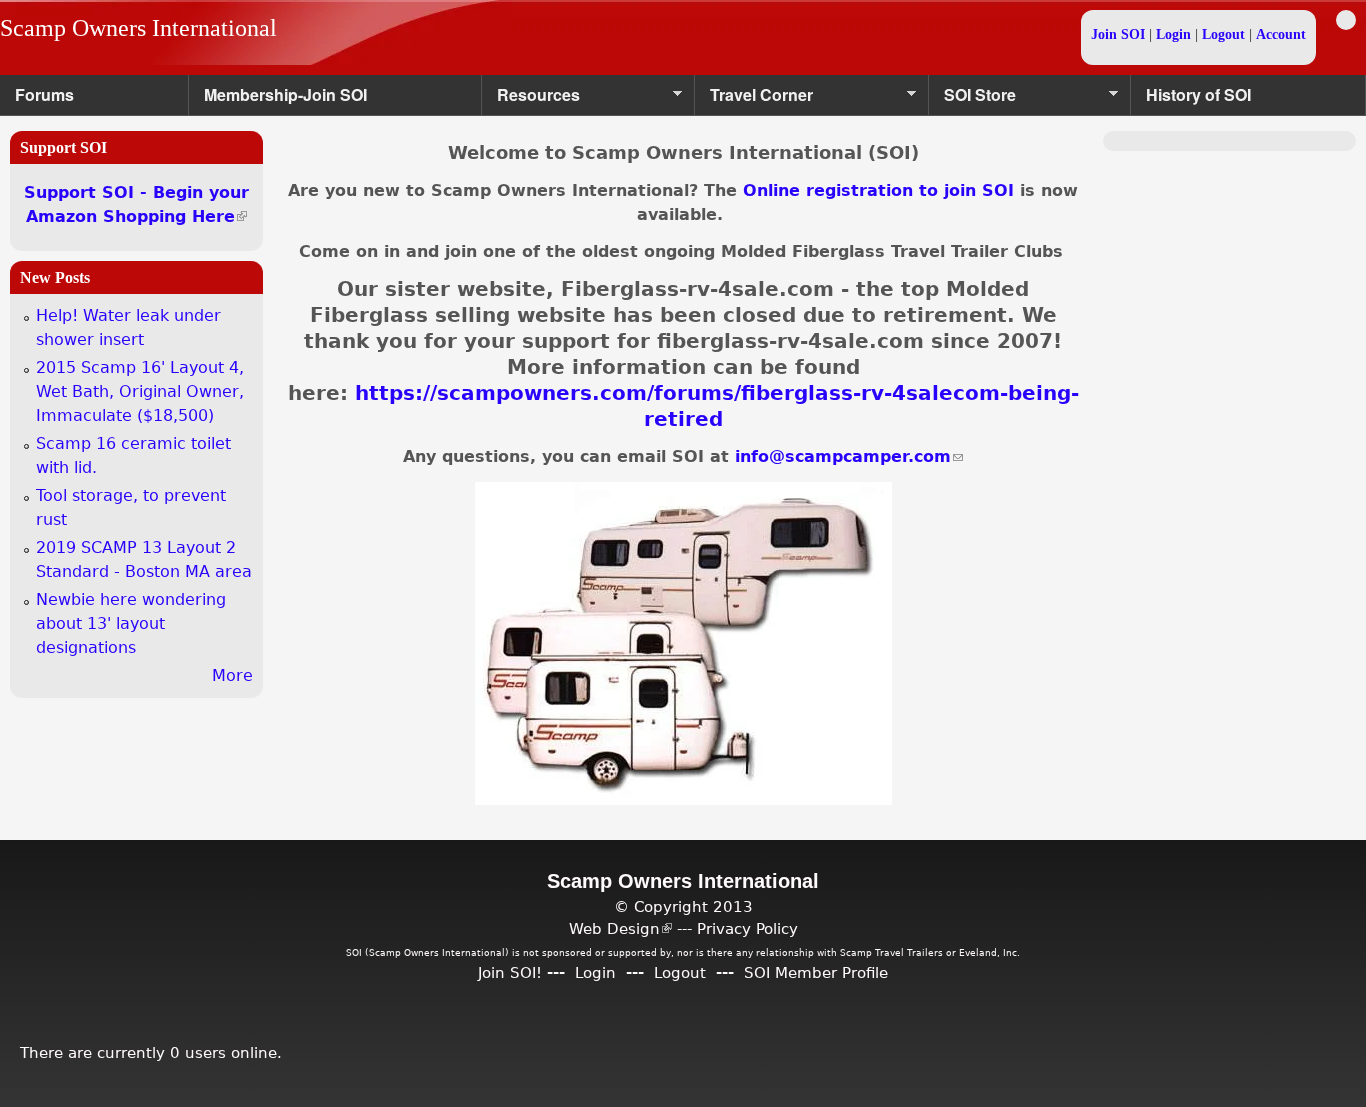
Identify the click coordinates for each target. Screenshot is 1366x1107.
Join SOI (1118, 34)
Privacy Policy (747, 928)
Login (1173, 34)
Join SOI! (510, 972)
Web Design (620, 928)
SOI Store (972, 99)
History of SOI (1198, 94)
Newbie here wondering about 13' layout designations (131, 623)
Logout (1223, 34)
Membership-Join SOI (285, 94)
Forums (44, 94)
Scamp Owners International (138, 28)
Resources (531, 99)
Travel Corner (754, 99)
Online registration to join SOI (878, 190)
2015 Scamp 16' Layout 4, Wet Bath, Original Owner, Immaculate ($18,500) (140, 391)
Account (1281, 34)
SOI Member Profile (816, 972)
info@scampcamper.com (849, 456)
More (232, 675)
